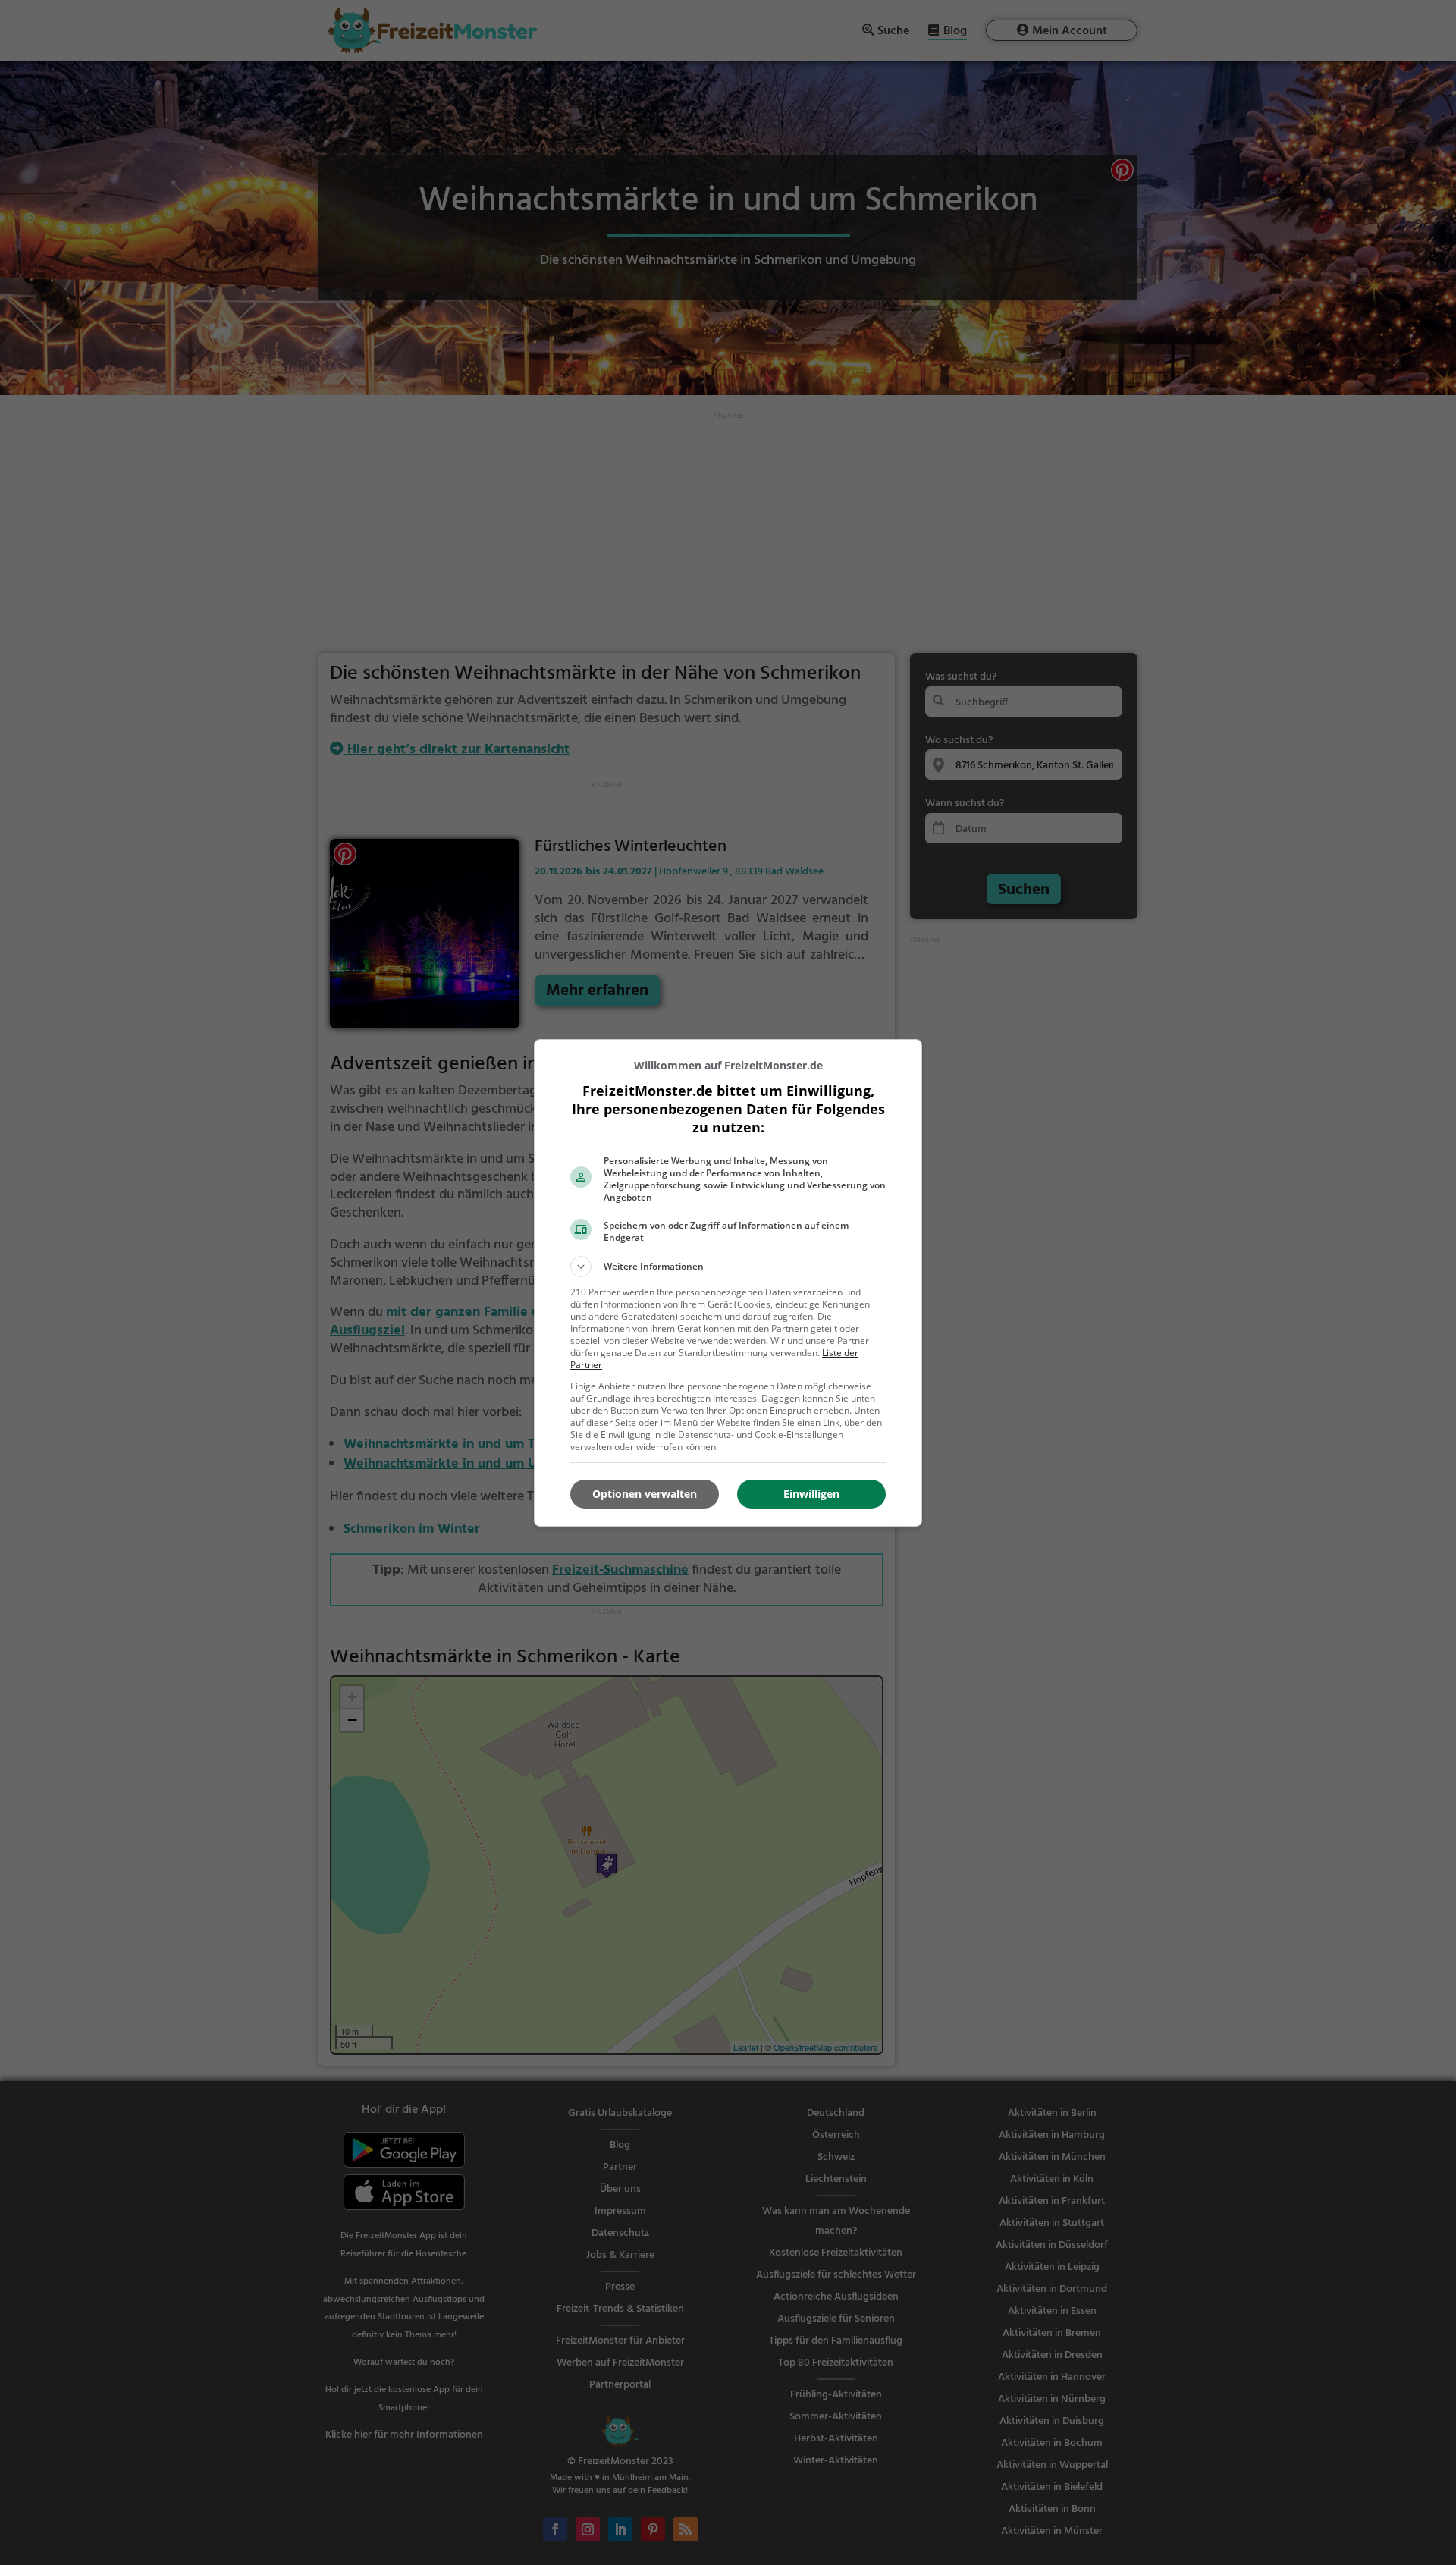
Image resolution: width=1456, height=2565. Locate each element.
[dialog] (728, 1283)
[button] (728, 1267)
